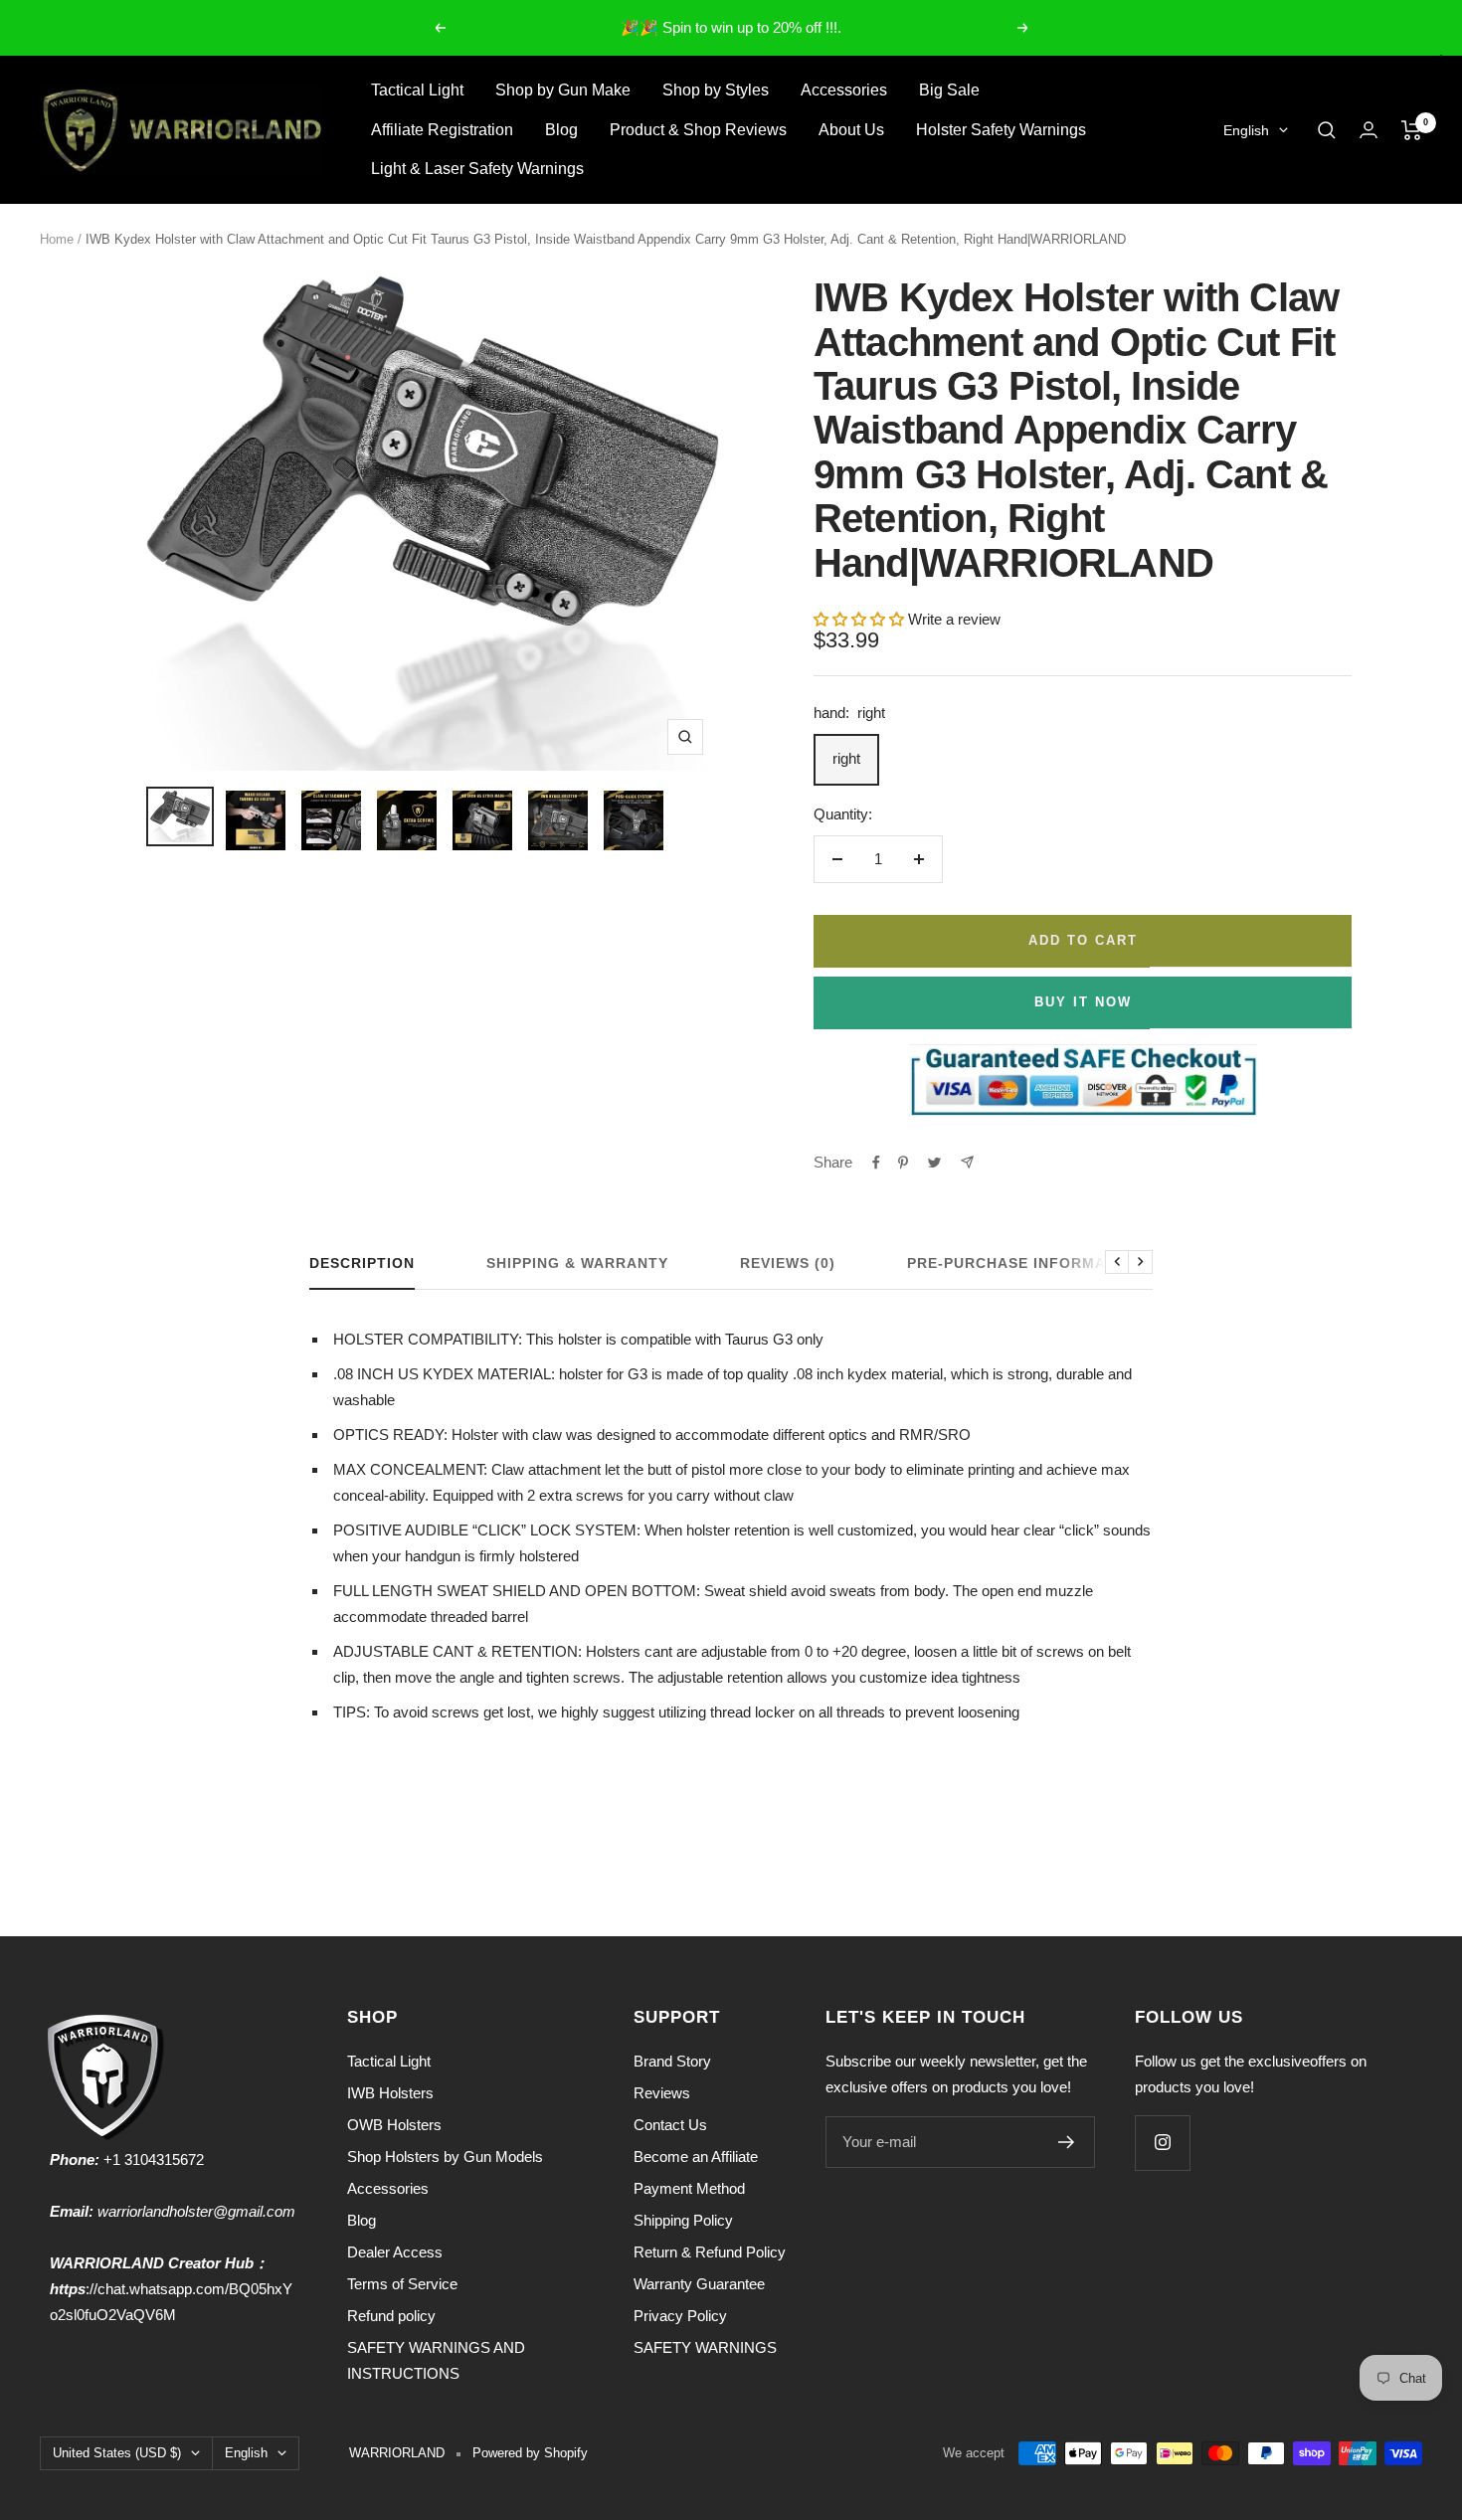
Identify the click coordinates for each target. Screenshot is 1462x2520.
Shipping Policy (683, 2220)
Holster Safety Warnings (1001, 130)
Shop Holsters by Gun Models (445, 2157)
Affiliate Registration (442, 130)
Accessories (844, 90)
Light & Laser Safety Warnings (477, 169)
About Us (851, 130)
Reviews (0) (788, 1263)
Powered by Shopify (530, 2453)
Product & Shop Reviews (698, 130)
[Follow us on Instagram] (1162, 2143)
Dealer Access (395, 2252)
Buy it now (1083, 1002)
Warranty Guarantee (699, 2284)
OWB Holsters (394, 2125)
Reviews (662, 2093)
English (1246, 130)
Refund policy (391, 2316)
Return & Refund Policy (710, 2252)
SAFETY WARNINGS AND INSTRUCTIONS (436, 2360)
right (846, 758)
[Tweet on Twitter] (934, 1163)
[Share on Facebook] (876, 1163)
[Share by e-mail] (967, 1162)
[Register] (1067, 2142)
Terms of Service (402, 2284)
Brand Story (672, 2061)
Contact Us (670, 2125)
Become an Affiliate (696, 2157)
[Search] (1327, 130)
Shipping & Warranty (577, 1263)
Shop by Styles (716, 90)
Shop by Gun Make (563, 90)
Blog (561, 130)
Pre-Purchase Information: (1028, 1263)
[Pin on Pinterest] (903, 1163)
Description (362, 1263)
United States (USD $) (117, 2453)
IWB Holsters (390, 2093)
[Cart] (1412, 130)
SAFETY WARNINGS (705, 2347)
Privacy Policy (680, 2316)
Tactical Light (417, 90)
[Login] (1369, 130)
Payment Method (689, 2188)
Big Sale (949, 90)
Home (57, 239)
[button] (861, 619)
